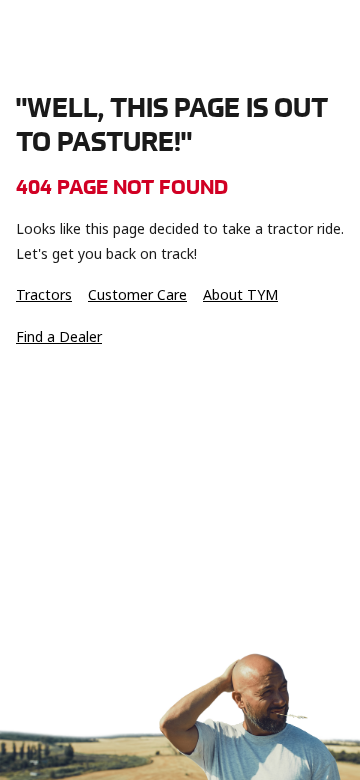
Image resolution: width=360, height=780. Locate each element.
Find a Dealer (59, 337)
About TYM (240, 295)
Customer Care (137, 295)
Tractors (44, 295)
